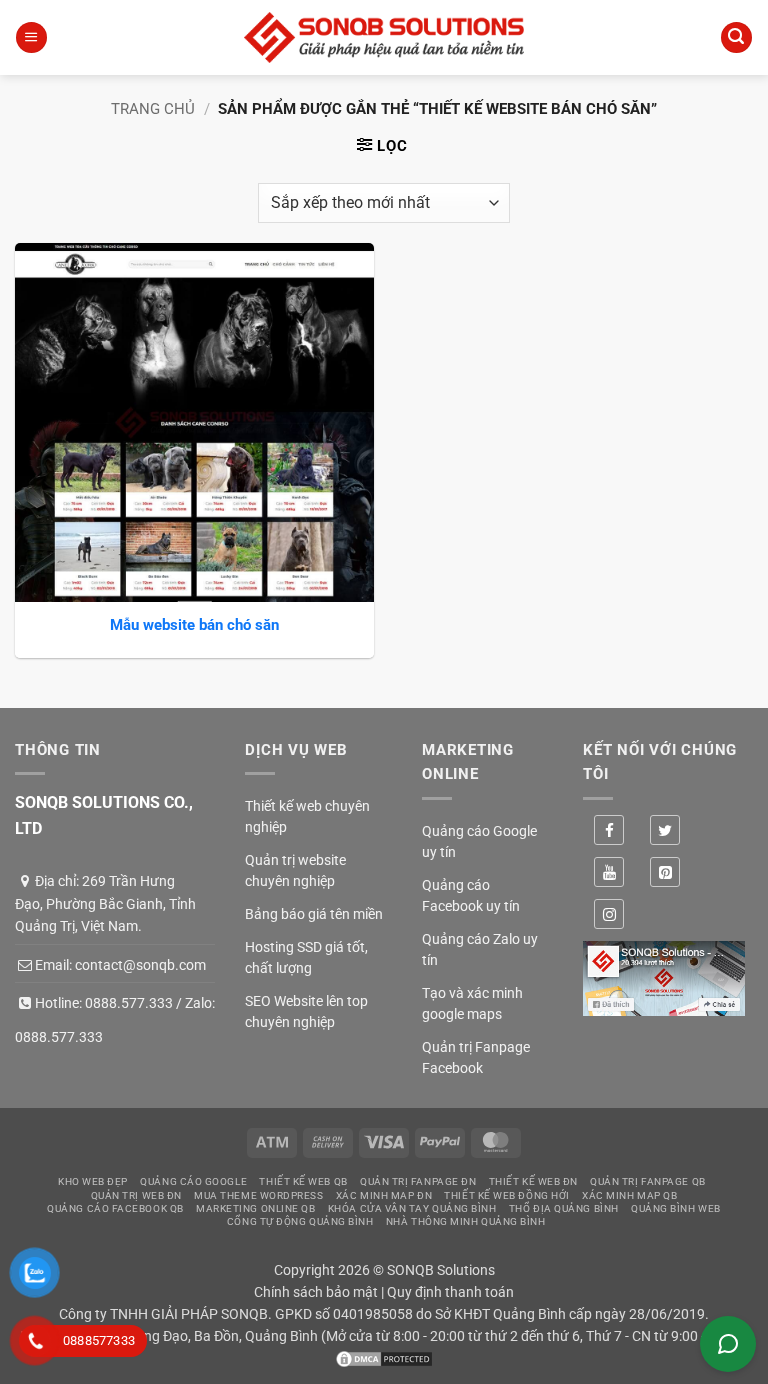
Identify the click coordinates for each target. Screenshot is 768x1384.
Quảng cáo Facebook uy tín (471, 895)
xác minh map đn (384, 1195)
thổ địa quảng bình (564, 1208)
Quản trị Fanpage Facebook (476, 1057)
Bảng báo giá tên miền (314, 914)
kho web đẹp (93, 1181)
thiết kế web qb (303, 1181)
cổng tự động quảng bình (300, 1221)
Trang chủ (153, 109)
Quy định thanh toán (450, 1292)
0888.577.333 (129, 1003)
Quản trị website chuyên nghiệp (295, 870)
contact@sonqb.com (140, 965)
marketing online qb (255, 1208)
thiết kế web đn (533, 1181)
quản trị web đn (136, 1195)
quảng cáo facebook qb (115, 1208)
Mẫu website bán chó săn (194, 625)
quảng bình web (676, 1208)
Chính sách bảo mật (316, 1292)
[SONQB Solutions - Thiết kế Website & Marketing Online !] (384, 37)
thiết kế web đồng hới (507, 1195)
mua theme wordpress (258, 1195)
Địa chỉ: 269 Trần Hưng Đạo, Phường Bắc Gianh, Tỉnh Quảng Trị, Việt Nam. (105, 903)
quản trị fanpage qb (647, 1181)
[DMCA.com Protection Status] (384, 1357)
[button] (31, 37)
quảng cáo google (193, 1181)
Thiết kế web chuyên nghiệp (307, 816)
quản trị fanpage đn (418, 1181)
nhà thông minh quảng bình (466, 1221)
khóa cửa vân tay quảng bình (412, 1208)
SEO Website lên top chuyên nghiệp (306, 1011)
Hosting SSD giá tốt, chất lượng (306, 957)
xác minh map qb (629, 1195)
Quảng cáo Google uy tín (479, 841)
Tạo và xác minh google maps (472, 1003)
